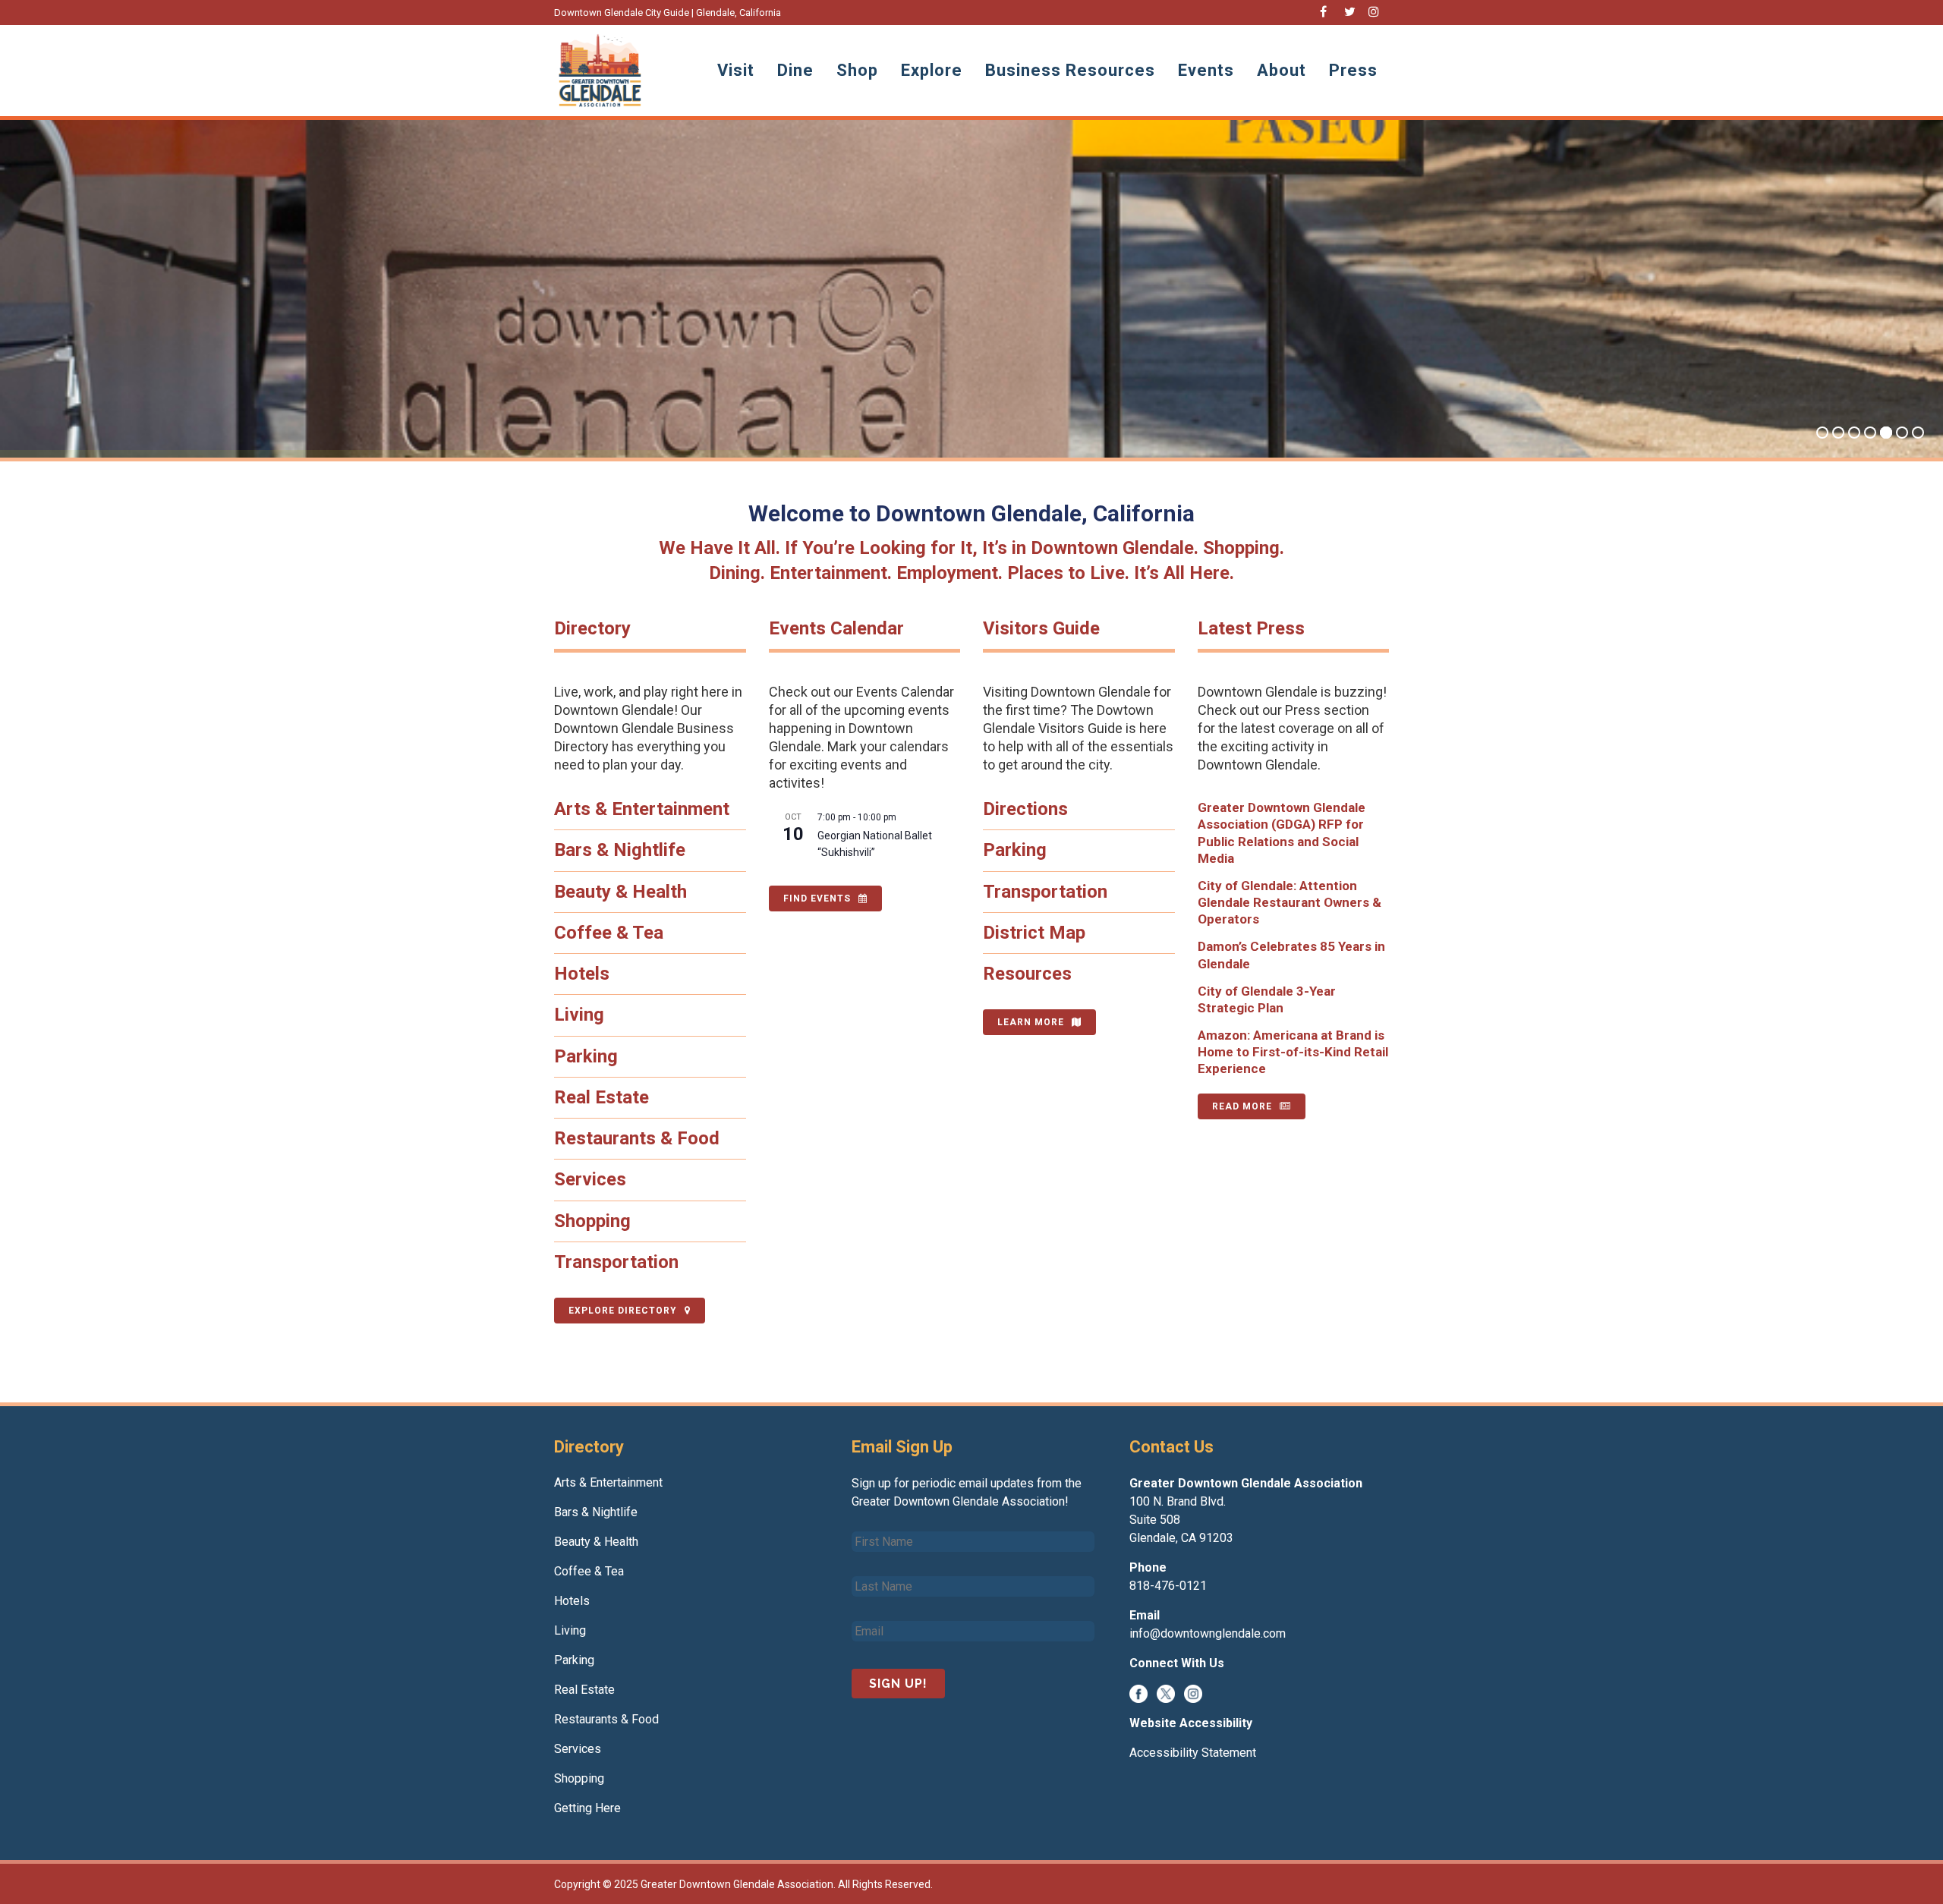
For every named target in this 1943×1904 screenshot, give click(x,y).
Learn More (1031, 1022)
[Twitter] (1166, 1693)
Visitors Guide (1041, 628)
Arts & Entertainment (642, 809)
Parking (586, 1056)
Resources (1027, 974)
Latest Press (1251, 628)
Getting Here (587, 1808)
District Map (1034, 933)
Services (590, 1179)
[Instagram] (1193, 1693)
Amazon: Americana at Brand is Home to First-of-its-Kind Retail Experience (1293, 1052)
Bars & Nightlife (620, 850)
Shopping (592, 1221)
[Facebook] (1138, 1693)
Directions (1025, 809)
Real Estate (601, 1097)
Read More (1242, 1106)
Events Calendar (836, 628)
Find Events (817, 898)
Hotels (582, 974)
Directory (592, 628)
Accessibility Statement (1193, 1753)
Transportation (616, 1262)
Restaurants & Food (637, 1138)
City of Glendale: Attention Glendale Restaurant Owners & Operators (1290, 902)
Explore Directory (623, 1311)
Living (579, 1015)
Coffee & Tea (609, 933)
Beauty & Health (620, 892)
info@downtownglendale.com (1208, 1633)
